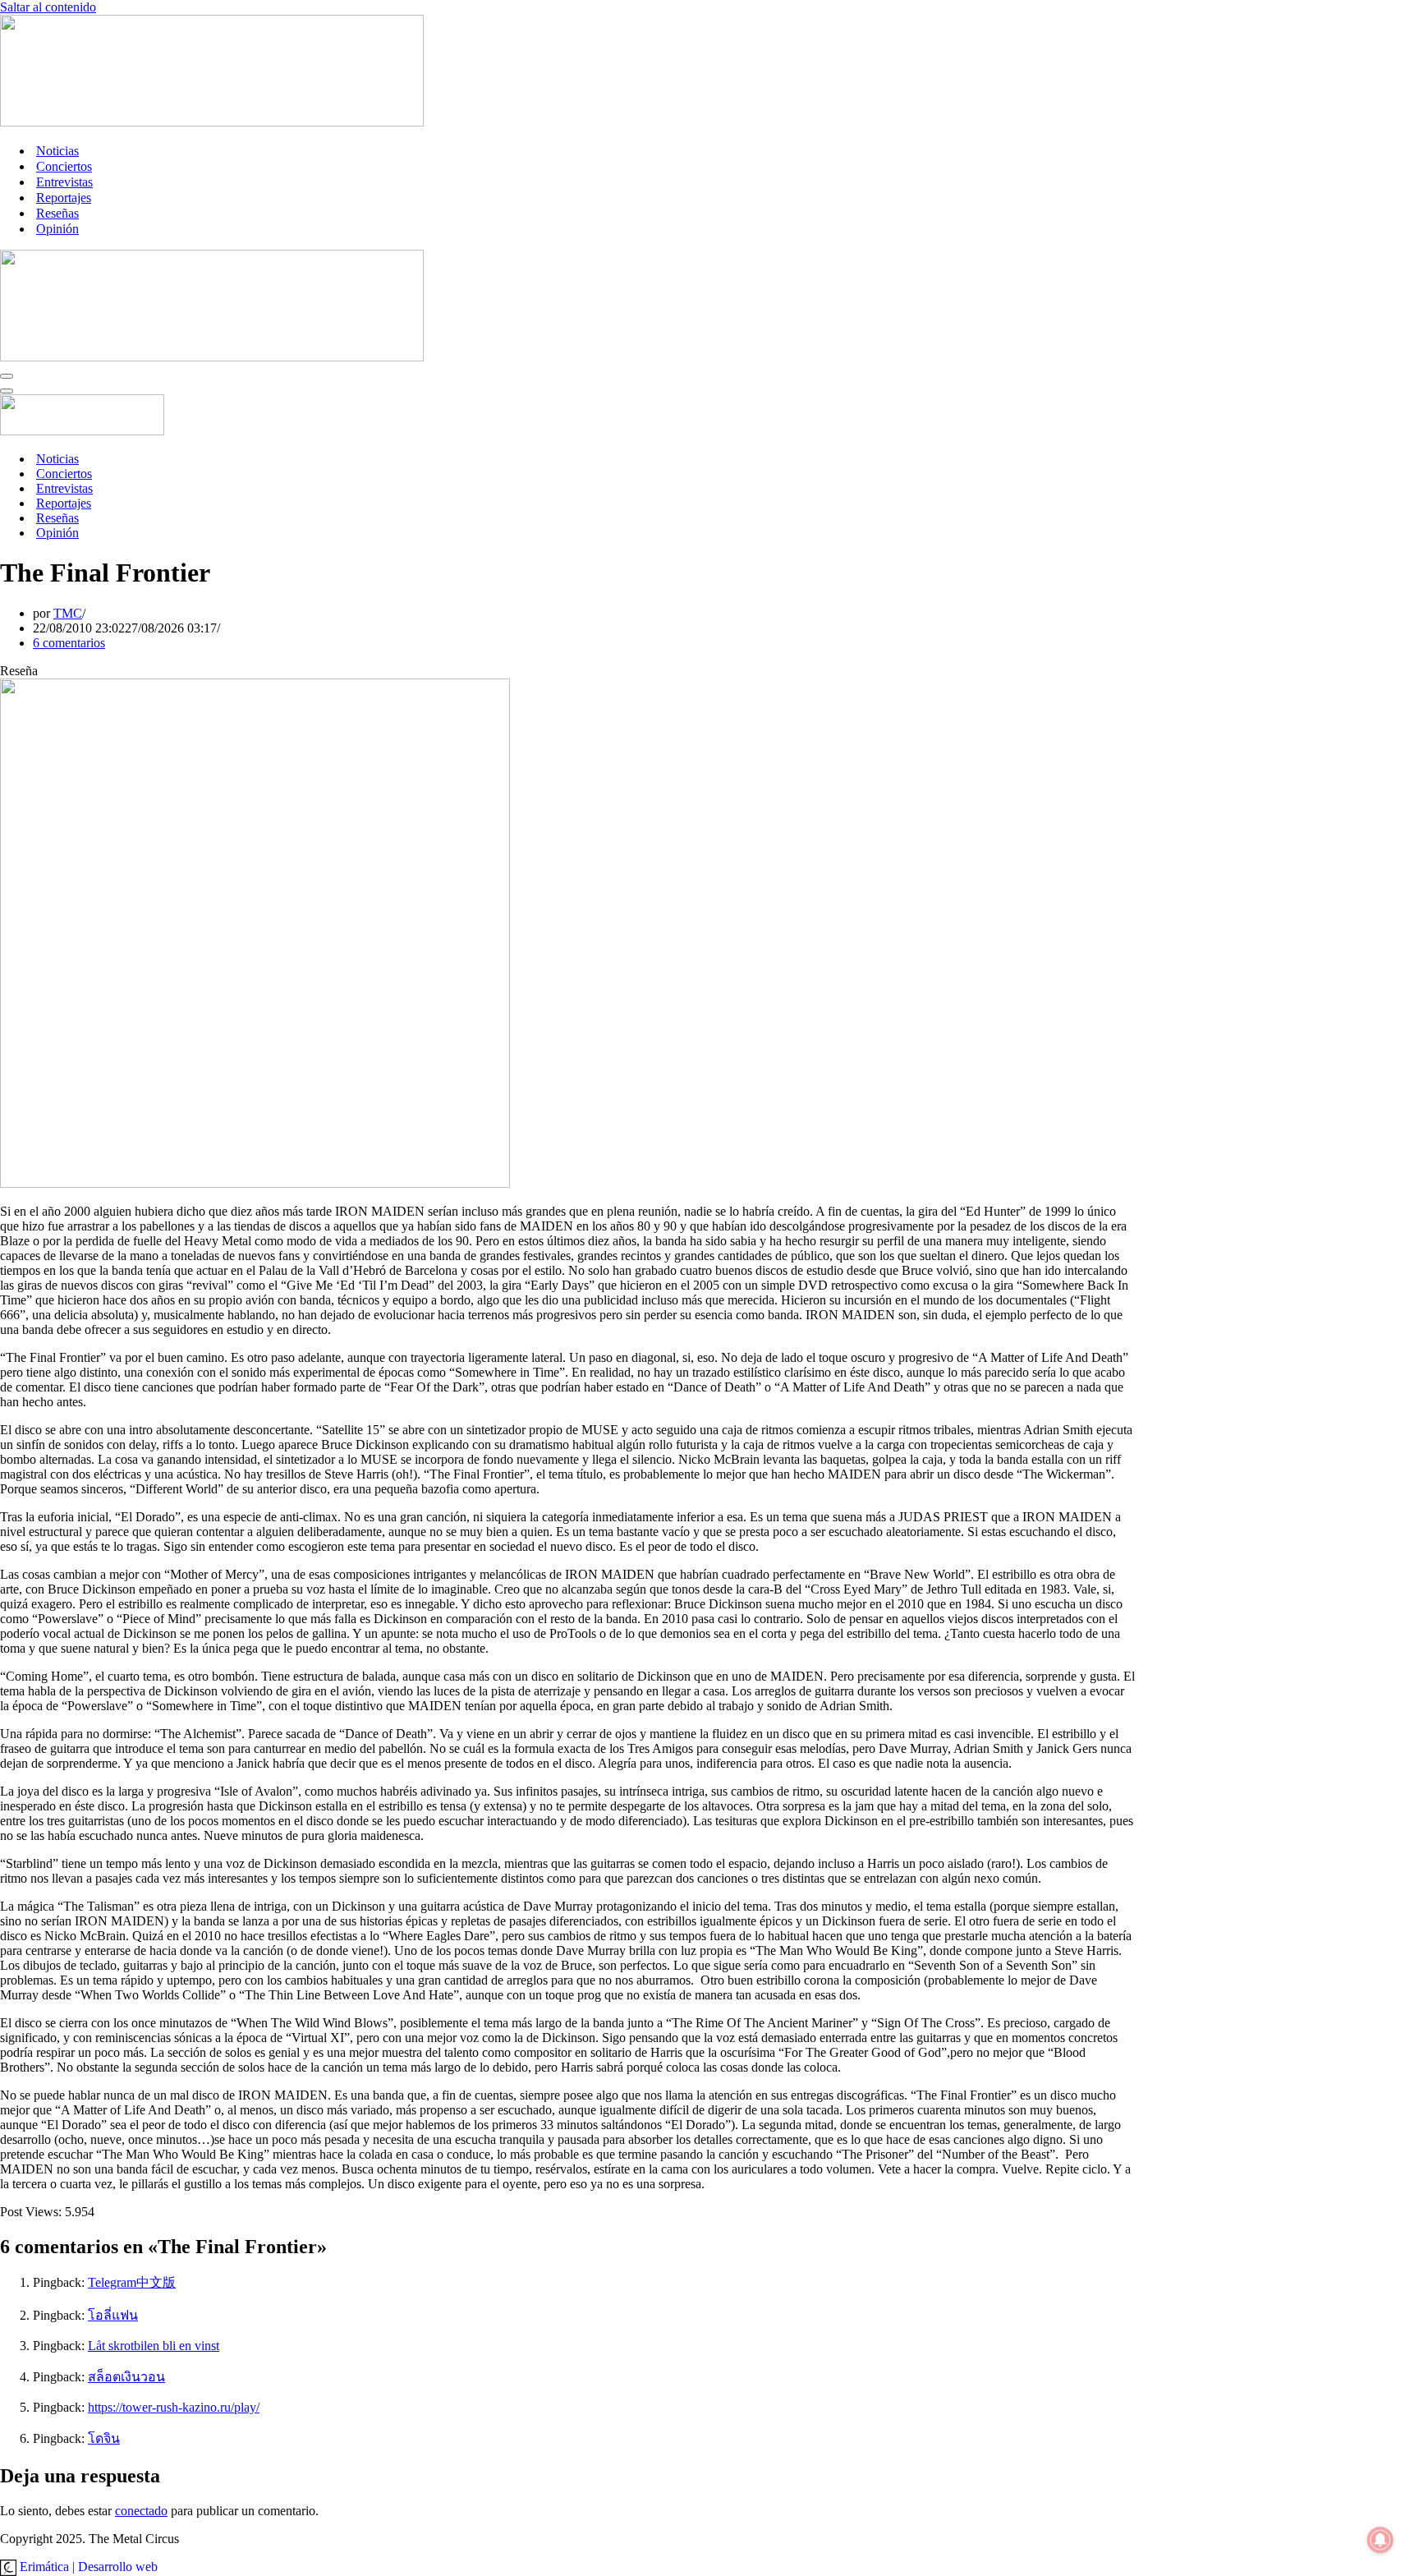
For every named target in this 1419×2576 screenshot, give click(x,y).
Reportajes (64, 198)
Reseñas (57, 213)
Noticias (57, 151)
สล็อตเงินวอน (126, 2377)
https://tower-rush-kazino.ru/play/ (174, 2407)
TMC (68, 613)
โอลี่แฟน (113, 2315)
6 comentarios (69, 643)
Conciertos (64, 166)
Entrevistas (64, 182)
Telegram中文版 (132, 2282)
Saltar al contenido (48, 7)
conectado (141, 2511)
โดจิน (104, 2438)
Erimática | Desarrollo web (87, 2567)
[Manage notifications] (1380, 2540)
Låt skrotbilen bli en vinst (154, 2346)
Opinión (57, 229)
